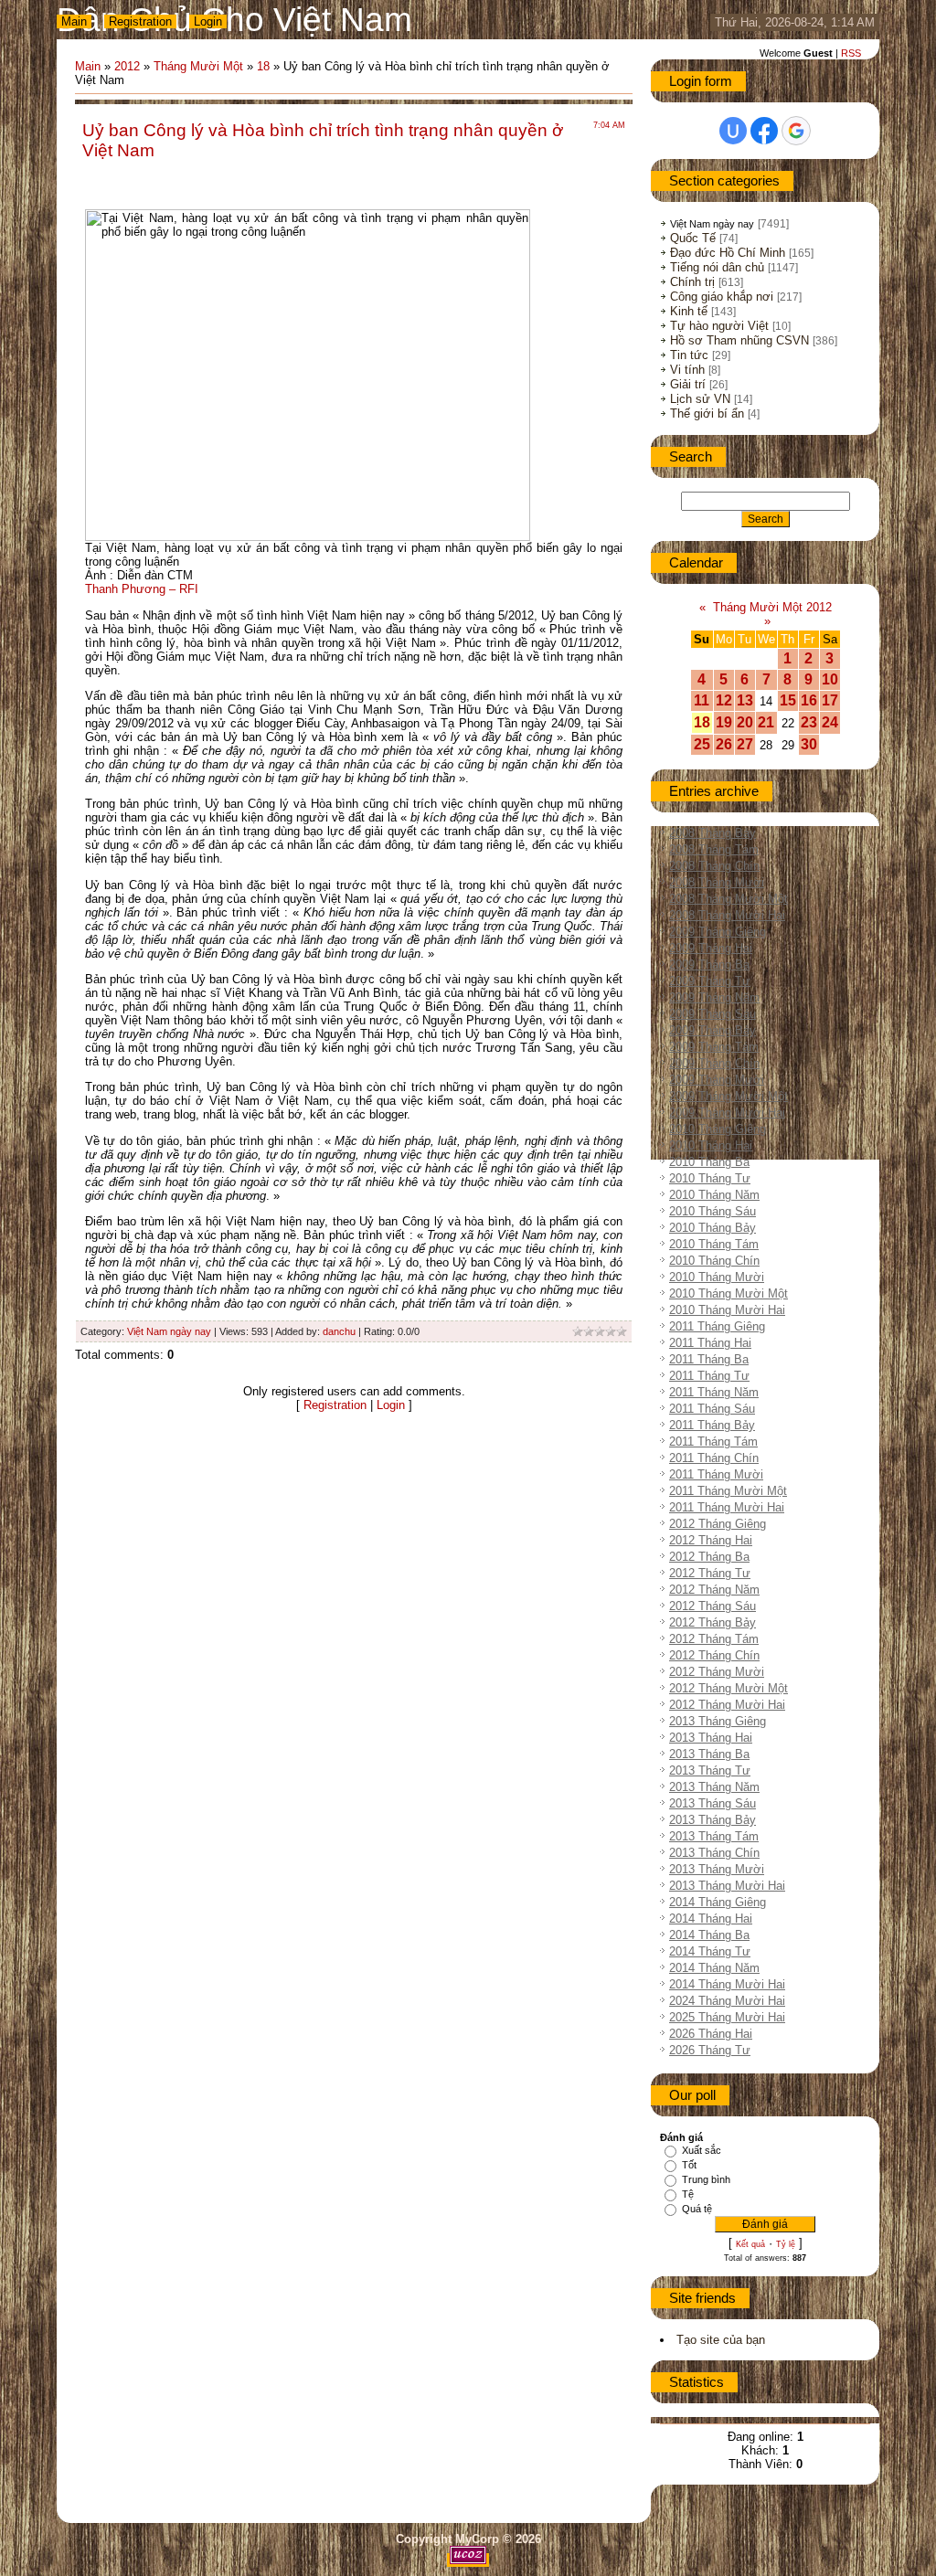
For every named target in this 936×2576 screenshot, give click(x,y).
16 (809, 700)
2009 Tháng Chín (714, 1063)
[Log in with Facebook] (764, 131)
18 (263, 66)
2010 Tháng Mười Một (729, 1293)
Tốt (689, 2165)
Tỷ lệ (786, 2244)
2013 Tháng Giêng (718, 1721)
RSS (851, 53)
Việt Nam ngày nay (169, 1331)
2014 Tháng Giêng (718, 1902)
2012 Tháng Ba (709, 1557)
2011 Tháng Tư (709, 1376)
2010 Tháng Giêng (718, 1129)
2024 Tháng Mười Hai (727, 2001)
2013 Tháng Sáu (713, 1803)
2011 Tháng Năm (714, 1392)
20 (745, 722)
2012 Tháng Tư (710, 1573)
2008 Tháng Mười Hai (727, 915)
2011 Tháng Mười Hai (727, 1507)
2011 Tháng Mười (716, 1474)
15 (788, 700)
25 (702, 744)
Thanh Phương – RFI (142, 589)
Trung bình (706, 2179)
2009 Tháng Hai (711, 948)
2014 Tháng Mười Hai (727, 1984)
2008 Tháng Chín (714, 866)
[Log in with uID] (733, 131)
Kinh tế (689, 311)
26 (724, 744)
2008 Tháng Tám (714, 849)
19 (724, 722)
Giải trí (688, 384)
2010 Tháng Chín (714, 1261)
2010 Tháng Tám (714, 1244)
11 (702, 700)
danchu (339, 1331)
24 (830, 722)
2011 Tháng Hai (710, 1343)
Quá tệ (697, 2209)
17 (830, 700)
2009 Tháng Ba (709, 965)
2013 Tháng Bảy (713, 1820)
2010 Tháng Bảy (713, 1228)
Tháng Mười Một (198, 66)
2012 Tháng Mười (717, 1672)
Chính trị (692, 282)
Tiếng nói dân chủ (717, 267)
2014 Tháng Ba (709, 1935)
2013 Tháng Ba (709, 1754)
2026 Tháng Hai (711, 2034)
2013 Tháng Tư (710, 1770)
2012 (127, 66)
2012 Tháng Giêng (718, 1524)
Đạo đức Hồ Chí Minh (728, 253)
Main (74, 21)
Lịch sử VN (700, 399)
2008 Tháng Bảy (713, 833)
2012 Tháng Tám (714, 1639)
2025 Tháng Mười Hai (727, 2017)
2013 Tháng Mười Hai (727, 1886)
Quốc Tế (693, 238)
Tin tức (689, 355)
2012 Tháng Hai (711, 1540)
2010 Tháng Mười (717, 1277)
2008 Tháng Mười (717, 882)
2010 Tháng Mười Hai (727, 1310)
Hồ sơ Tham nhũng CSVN (739, 340)
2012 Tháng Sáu (713, 1606)
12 (724, 700)
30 (809, 744)
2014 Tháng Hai (711, 1919)
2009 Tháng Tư (710, 981)
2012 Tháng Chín (714, 1655)
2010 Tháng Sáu (713, 1211)
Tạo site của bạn (721, 2340)
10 (830, 679)
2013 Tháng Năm (714, 1787)
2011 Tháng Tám (713, 1442)
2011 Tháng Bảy (712, 1425)
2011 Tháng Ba (709, 1359)
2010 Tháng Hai (711, 1145)
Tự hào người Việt (719, 326)
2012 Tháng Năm (714, 1590)
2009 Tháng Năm (714, 997)
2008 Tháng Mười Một (729, 899)
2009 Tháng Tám (714, 1047)
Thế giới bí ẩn (707, 413)
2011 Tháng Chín (714, 1458)
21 (766, 722)
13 (745, 700)
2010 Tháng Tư (710, 1178)
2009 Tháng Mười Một (729, 1096)
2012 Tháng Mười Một (729, 1688)
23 (809, 722)
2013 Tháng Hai (711, 1738)
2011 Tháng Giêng (717, 1326)
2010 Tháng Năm (714, 1195)
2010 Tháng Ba (709, 1162)
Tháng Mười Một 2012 (772, 607)
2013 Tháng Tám (714, 1836)
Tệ (688, 2194)
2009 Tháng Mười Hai (727, 1113)
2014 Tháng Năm (714, 1968)
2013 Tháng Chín (714, 1853)
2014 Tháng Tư (710, 1951)
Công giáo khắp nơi (722, 297)
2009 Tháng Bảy (713, 1030)
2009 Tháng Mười (717, 1080)
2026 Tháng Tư (710, 2050)
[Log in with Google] (796, 131)
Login (208, 21)
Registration (140, 21)
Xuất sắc (702, 2150)
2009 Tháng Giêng (718, 932)
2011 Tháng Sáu (712, 1409)
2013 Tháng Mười (717, 1869)
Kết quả (750, 2244)
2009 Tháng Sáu (713, 1014)
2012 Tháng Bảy (713, 1622)
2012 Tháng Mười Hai (727, 1705)
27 (745, 744)
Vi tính (687, 370)
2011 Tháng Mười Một (728, 1491)
